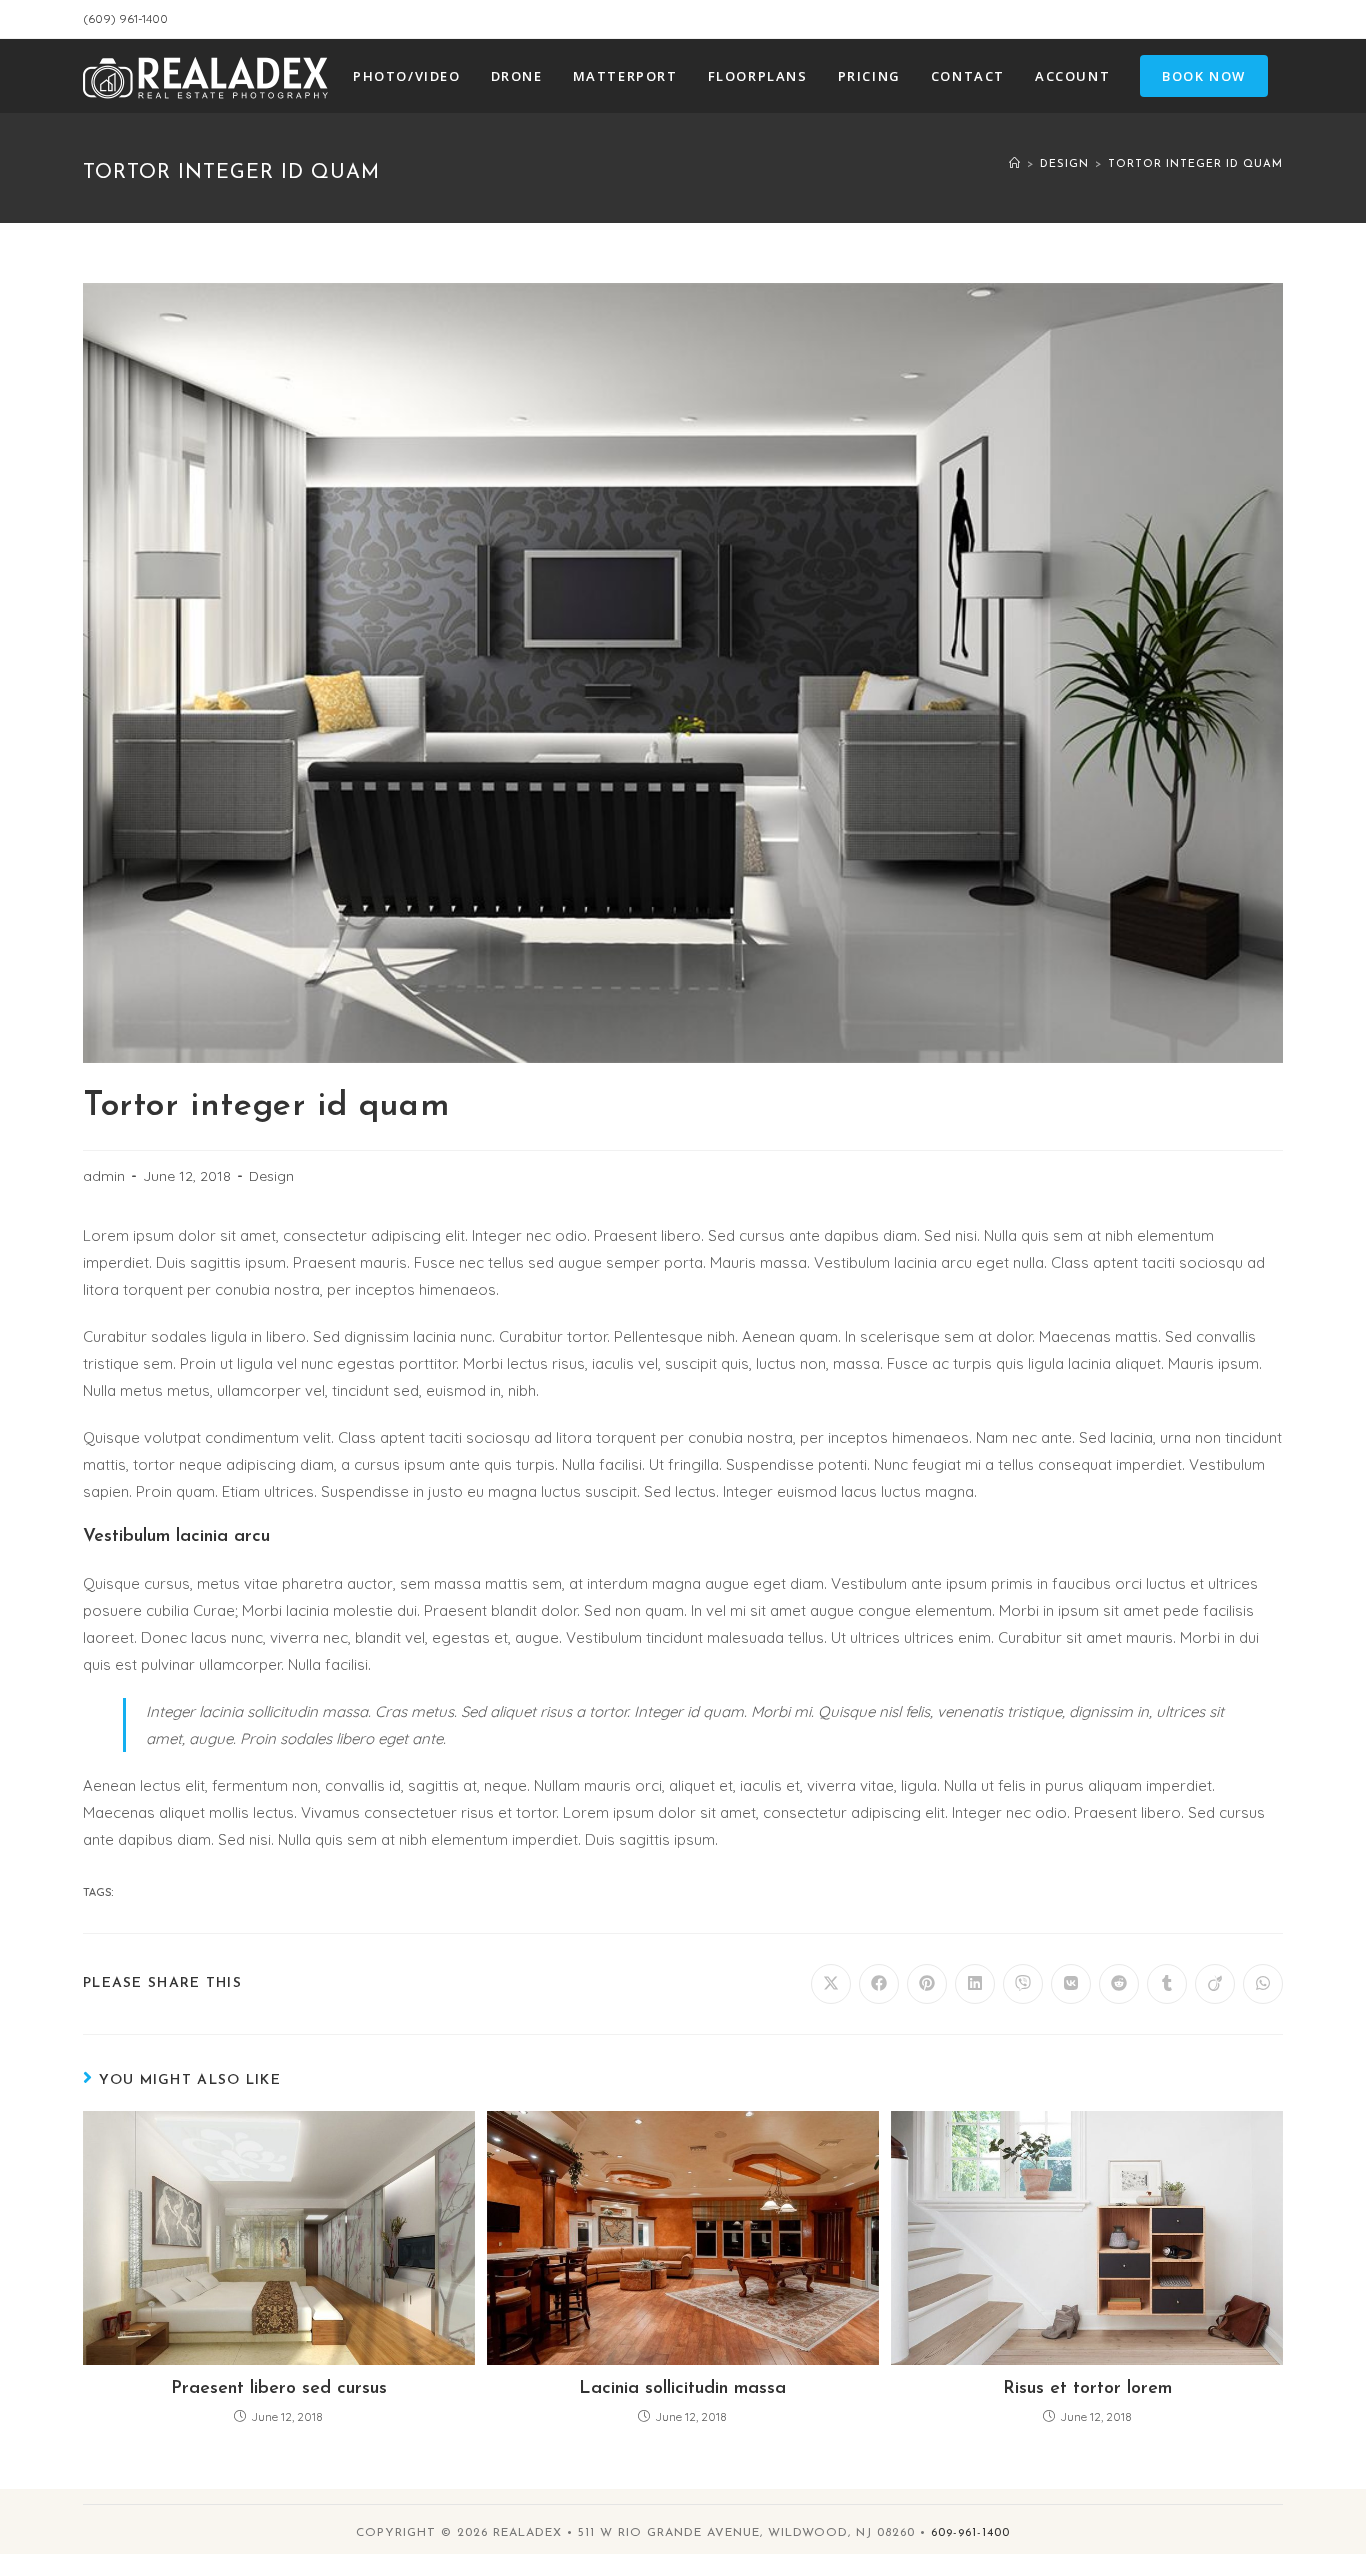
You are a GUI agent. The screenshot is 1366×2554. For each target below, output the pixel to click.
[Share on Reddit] (1119, 1984)
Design (271, 1176)
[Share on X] (831, 1984)
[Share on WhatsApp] (1263, 1984)
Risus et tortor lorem (1087, 2389)
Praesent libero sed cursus (279, 2389)
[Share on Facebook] (879, 1984)
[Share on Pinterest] (927, 1984)
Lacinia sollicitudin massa (682, 2389)
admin (104, 1176)
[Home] (1015, 164)
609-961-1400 (970, 2533)
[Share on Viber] (1023, 1984)
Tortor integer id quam (1195, 164)
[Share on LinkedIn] (975, 1984)
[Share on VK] (1071, 1984)
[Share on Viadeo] (1215, 1984)
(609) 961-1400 (125, 18)
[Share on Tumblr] (1167, 1984)
